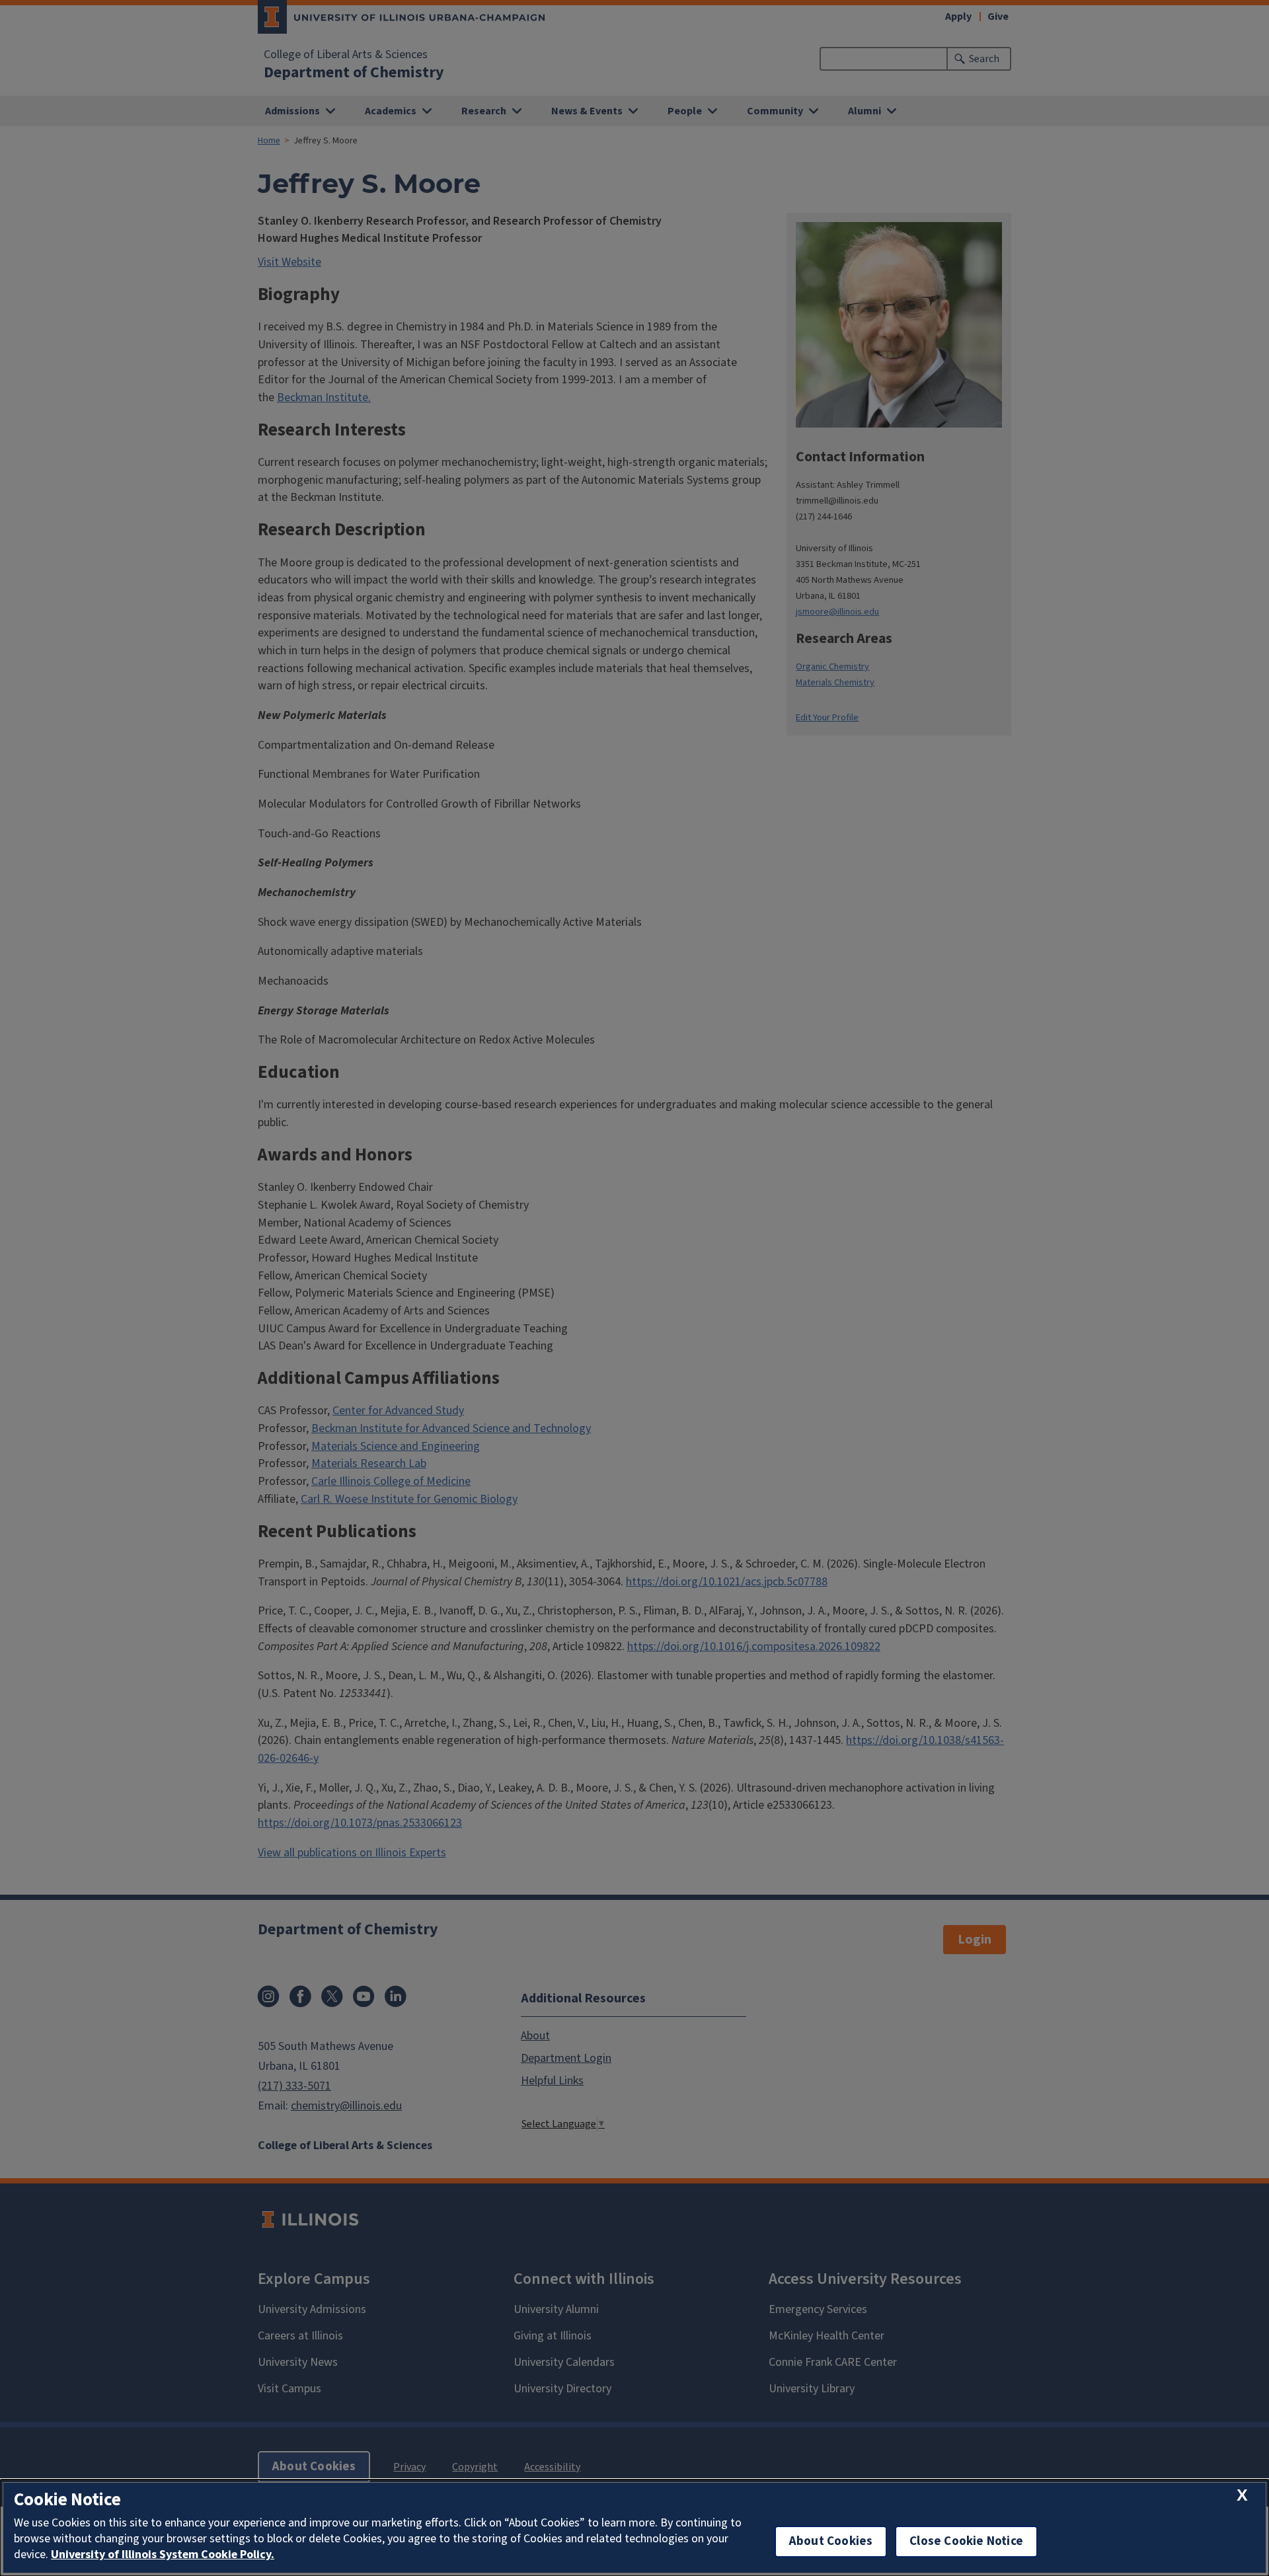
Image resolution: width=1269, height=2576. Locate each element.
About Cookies (831, 2541)
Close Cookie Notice (966, 2541)
